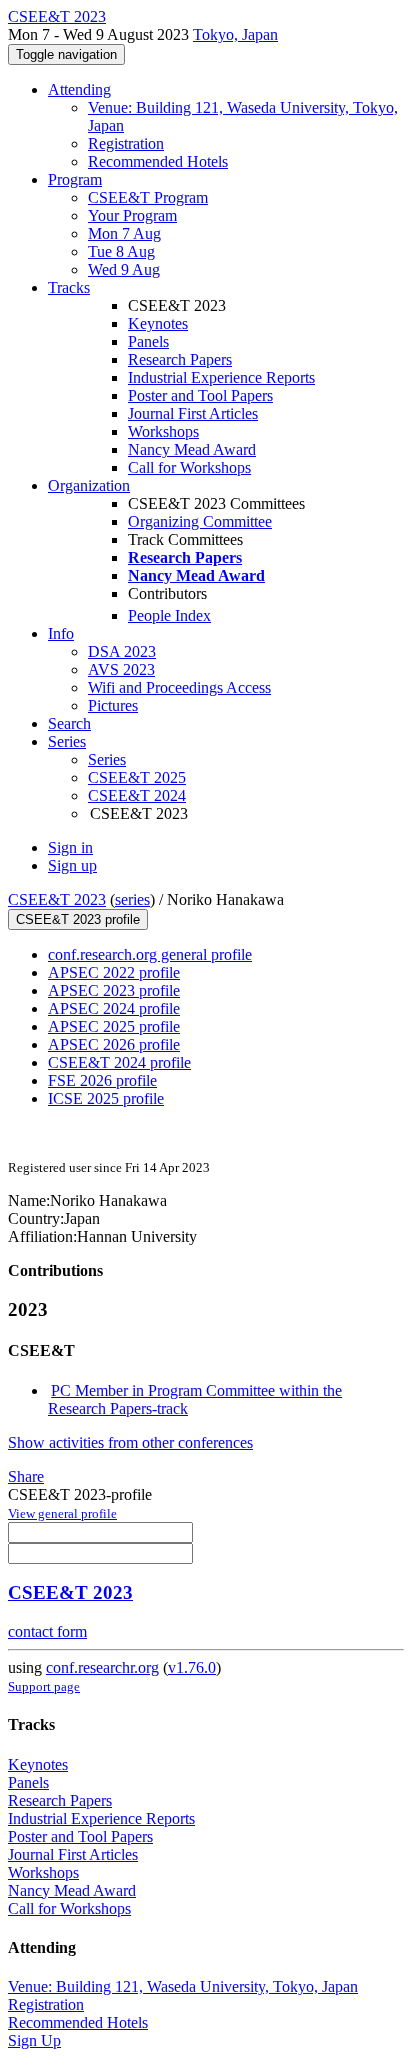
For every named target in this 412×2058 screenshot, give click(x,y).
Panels (148, 341)
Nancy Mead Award (192, 449)
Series (107, 759)
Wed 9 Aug (124, 269)
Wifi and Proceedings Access (179, 687)
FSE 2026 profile (102, 1080)
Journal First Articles (193, 413)
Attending (79, 89)
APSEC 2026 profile (114, 1044)
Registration (126, 143)
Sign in (70, 847)
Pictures (113, 705)
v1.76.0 (192, 1667)
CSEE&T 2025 (137, 777)
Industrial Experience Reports (221, 377)
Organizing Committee (200, 521)
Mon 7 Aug (124, 233)
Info (61, 633)
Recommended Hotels (158, 161)
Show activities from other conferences (130, 1442)
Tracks (69, 287)
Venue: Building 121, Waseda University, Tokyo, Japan (183, 1986)
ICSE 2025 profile (106, 1098)
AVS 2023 (121, 669)
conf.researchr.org (102, 1667)
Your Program (132, 215)
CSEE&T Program (148, 197)
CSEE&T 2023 (57, 899)
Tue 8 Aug (121, 251)
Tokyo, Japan (235, 34)
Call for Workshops (189, 467)
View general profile (62, 1513)
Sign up (72, 865)
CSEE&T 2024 (137, 795)
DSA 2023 (122, 651)
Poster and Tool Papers (200, 395)
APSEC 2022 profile (114, 972)
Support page (44, 1686)
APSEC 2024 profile (114, 1008)
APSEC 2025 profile (114, 1026)
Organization (89, 485)
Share (26, 1476)
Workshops (163, 431)
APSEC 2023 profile (114, 990)
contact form (47, 1631)
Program (75, 179)
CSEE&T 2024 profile (119, 1062)
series (132, 899)
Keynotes (158, 323)
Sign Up (34, 2040)
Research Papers (180, 359)
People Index (169, 615)
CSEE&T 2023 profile (78, 919)
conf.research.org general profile (150, 954)
